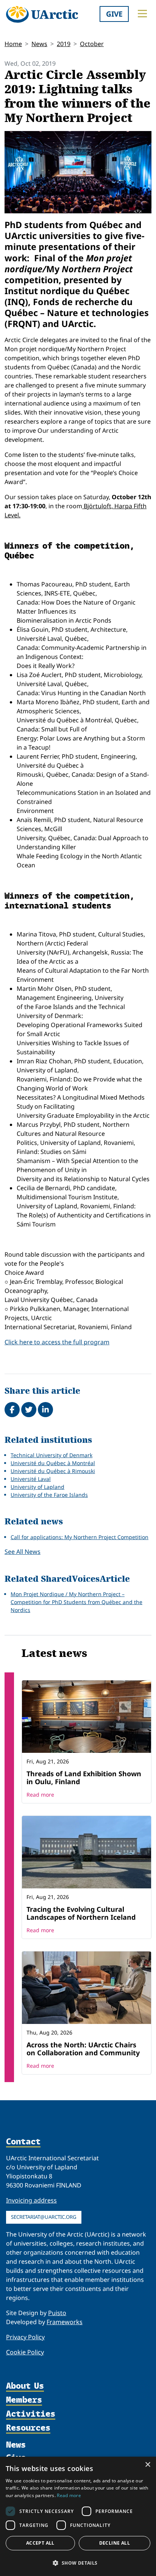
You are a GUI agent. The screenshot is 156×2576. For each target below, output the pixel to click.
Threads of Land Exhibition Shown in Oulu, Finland (84, 1778)
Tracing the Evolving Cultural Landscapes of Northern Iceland (81, 1913)
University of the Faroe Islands (49, 1495)
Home (13, 44)
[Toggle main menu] (142, 14)
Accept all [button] (40, 2543)
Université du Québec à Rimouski (53, 1471)
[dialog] (78, 2516)
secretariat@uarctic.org (44, 2217)
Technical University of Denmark (51, 1455)
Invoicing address (31, 2200)
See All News (23, 1552)
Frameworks (65, 2322)
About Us (25, 2386)
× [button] (147, 2465)
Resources (28, 2428)
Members (24, 2400)
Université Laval (31, 1479)
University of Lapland (37, 1487)
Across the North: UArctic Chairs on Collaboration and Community (83, 2049)
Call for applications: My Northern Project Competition (80, 1537)
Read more (40, 1795)
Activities (31, 2414)
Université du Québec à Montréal (53, 1463)
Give (114, 14)
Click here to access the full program (57, 1342)
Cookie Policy (25, 2352)
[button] (78, 2563)
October (92, 44)
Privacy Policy (25, 2337)
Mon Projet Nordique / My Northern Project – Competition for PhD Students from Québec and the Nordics (76, 1602)
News (39, 44)
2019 (64, 44)
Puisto (57, 2313)
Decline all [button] (115, 2543)
